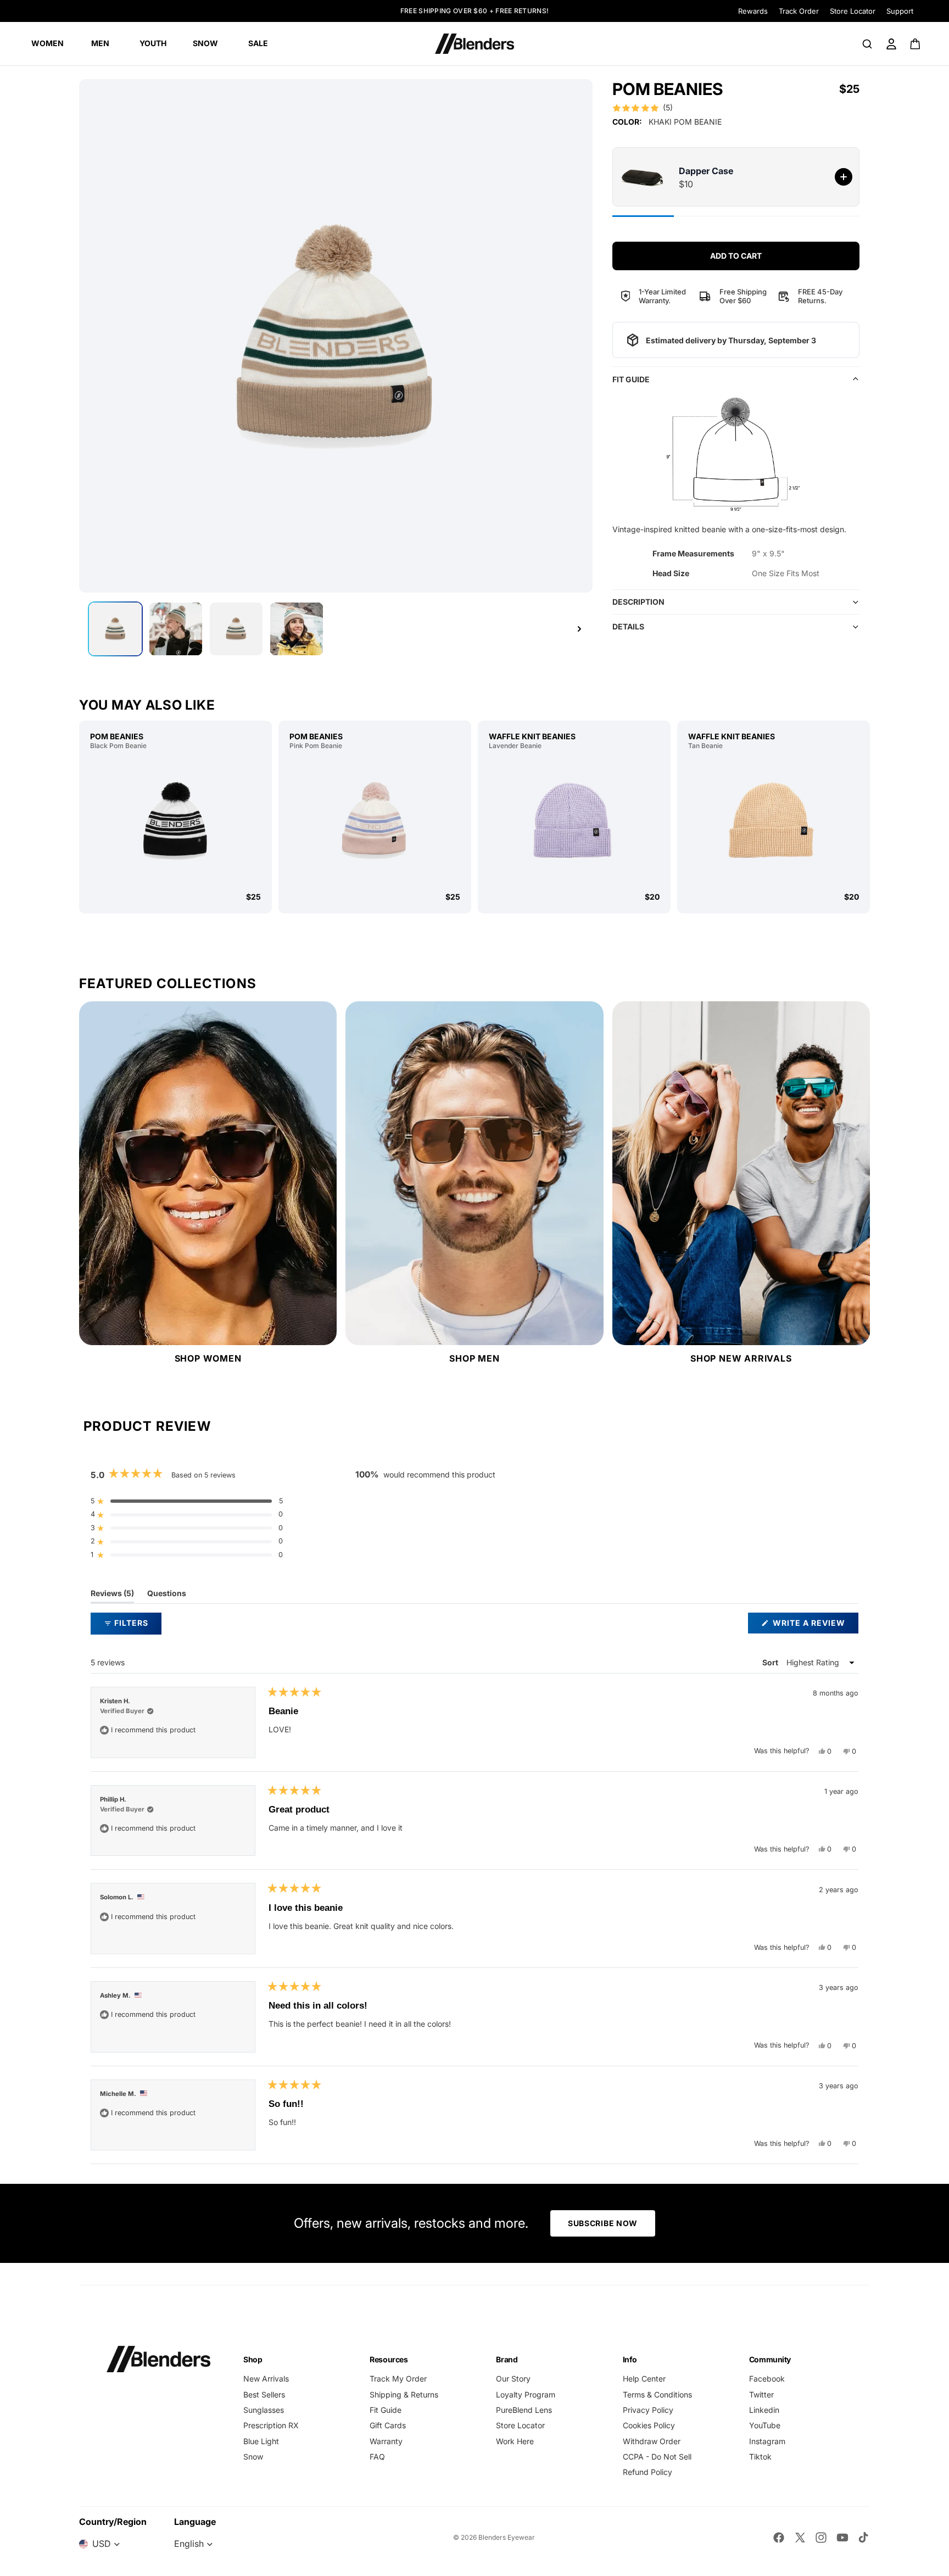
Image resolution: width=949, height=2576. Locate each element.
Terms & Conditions (657, 2394)
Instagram (767, 2441)
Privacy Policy (648, 2410)
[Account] (891, 44)
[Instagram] (821, 2538)
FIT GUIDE (631, 379)
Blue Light (261, 2441)
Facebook (767, 2379)
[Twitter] (800, 2538)
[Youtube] (842, 2538)
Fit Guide (386, 2410)
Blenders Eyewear (507, 2537)
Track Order (799, 11)
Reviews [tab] (112, 1596)
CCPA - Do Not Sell (657, 2457)
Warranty (386, 2441)
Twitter (761, 2394)
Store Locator (853, 11)
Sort (771, 1662)
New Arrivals (266, 2379)
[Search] (867, 44)
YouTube (765, 2425)
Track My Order (398, 2379)
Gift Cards (388, 2425)
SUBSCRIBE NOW (603, 2223)
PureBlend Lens (524, 2410)
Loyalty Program (526, 2394)
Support (900, 11)
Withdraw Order (652, 2441)
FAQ (377, 2457)
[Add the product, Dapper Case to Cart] (844, 177)
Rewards (753, 11)
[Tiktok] (863, 2538)
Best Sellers (264, 2394)
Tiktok (760, 2457)
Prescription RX (271, 2425)
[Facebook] (779, 2538)
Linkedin (764, 2410)
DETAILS (628, 626)
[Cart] (916, 44)
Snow (253, 2457)
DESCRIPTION (638, 602)
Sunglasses (264, 2410)
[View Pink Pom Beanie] (375, 821)
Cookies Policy (649, 2425)
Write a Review (814, 1626)
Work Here (515, 2441)
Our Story (513, 2379)
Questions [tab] (167, 1596)
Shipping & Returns (404, 2394)
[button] (643, 108)
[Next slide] (579, 629)
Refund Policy (647, 2472)
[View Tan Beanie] (774, 821)
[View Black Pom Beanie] (175, 821)
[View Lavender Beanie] (574, 821)
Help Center (644, 2379)
